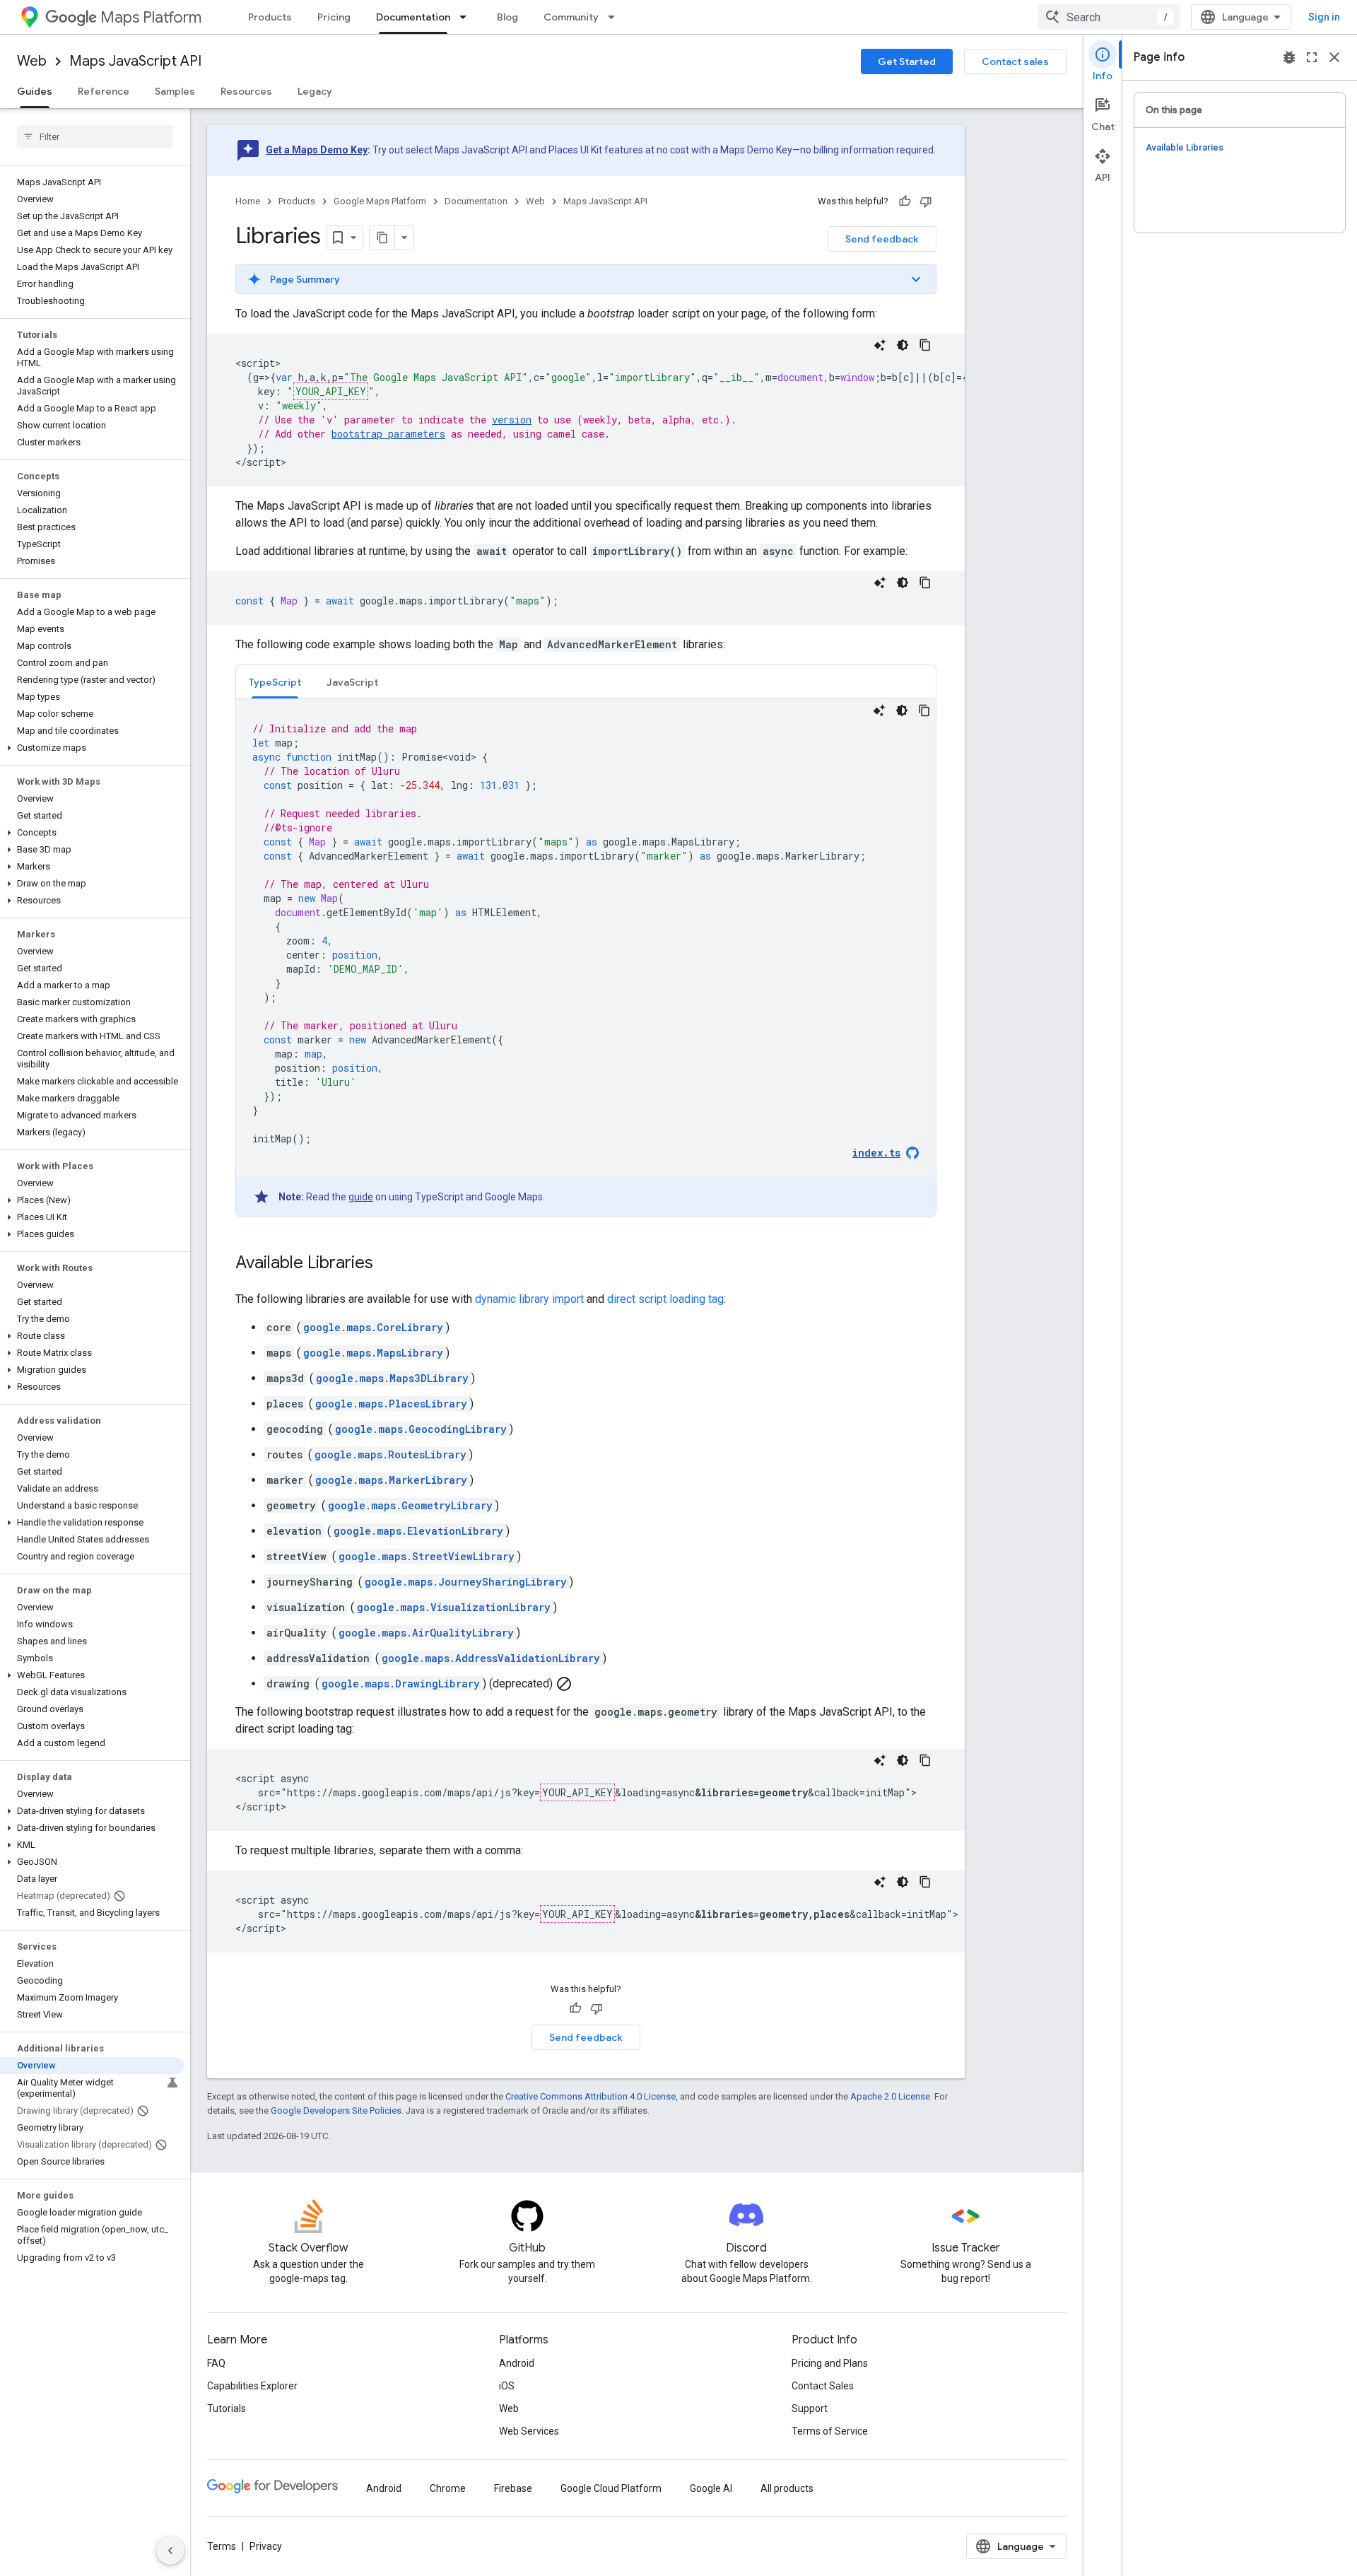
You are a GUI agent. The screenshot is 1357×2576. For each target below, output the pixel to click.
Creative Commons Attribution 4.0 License (591, 2096)
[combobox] (1109, 17)
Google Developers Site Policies (336, 2110)
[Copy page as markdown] (382, 238)
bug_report (1289, 57)
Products (270, 17)
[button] (92, 748)
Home (248, 201)
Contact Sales (823, 2386)
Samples (175, 91)
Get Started (907, 62)
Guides (35, 91)
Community (571, 17)
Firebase (513, 2488)
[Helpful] (905, 201)
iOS (507, 2386)
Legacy (315, 91)
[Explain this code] (880, 345)
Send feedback (882, 239)
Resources (246, 91)
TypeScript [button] (275, 682)
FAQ (216, 2363)
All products (787, 2488)
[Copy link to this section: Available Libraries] (387, 1264)
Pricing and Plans (830, 2363)
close (1334, 57)
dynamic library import (529, 1299)
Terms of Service (830, 2431)
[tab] (275, 682)
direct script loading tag (665, 1299)
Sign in (1324, 17)
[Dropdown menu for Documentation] (467, 17)
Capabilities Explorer (252, 2386)
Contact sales (1015, 62)
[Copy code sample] (925, 345)
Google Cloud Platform (611, 2488)
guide (361, 1197)
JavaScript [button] (352, 682)
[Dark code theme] (903, 345)
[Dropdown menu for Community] (616, 17)
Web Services (529, 2431)
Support (810, 2408)
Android (517, 2363)
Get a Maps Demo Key (317, 150)
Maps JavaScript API (135, 61)
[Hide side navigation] (170, 2551)
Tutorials (227, 2408)
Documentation (413, 17)
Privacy (266, 2546)
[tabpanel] (586, 958)
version (512, 420)
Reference (104, 91)
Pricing (334, 17)
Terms (222, 2546)
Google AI (711, 2488)
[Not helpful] (926, 201)
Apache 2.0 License (890, 2096)
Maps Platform (151, 17)
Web (32, 61)
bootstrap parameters (388, 434)
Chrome (448, 2488)
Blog (507, 17)
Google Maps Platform (380, 201)
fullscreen (1312, 57)
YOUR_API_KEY (331, 391)
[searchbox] (95, 136)
